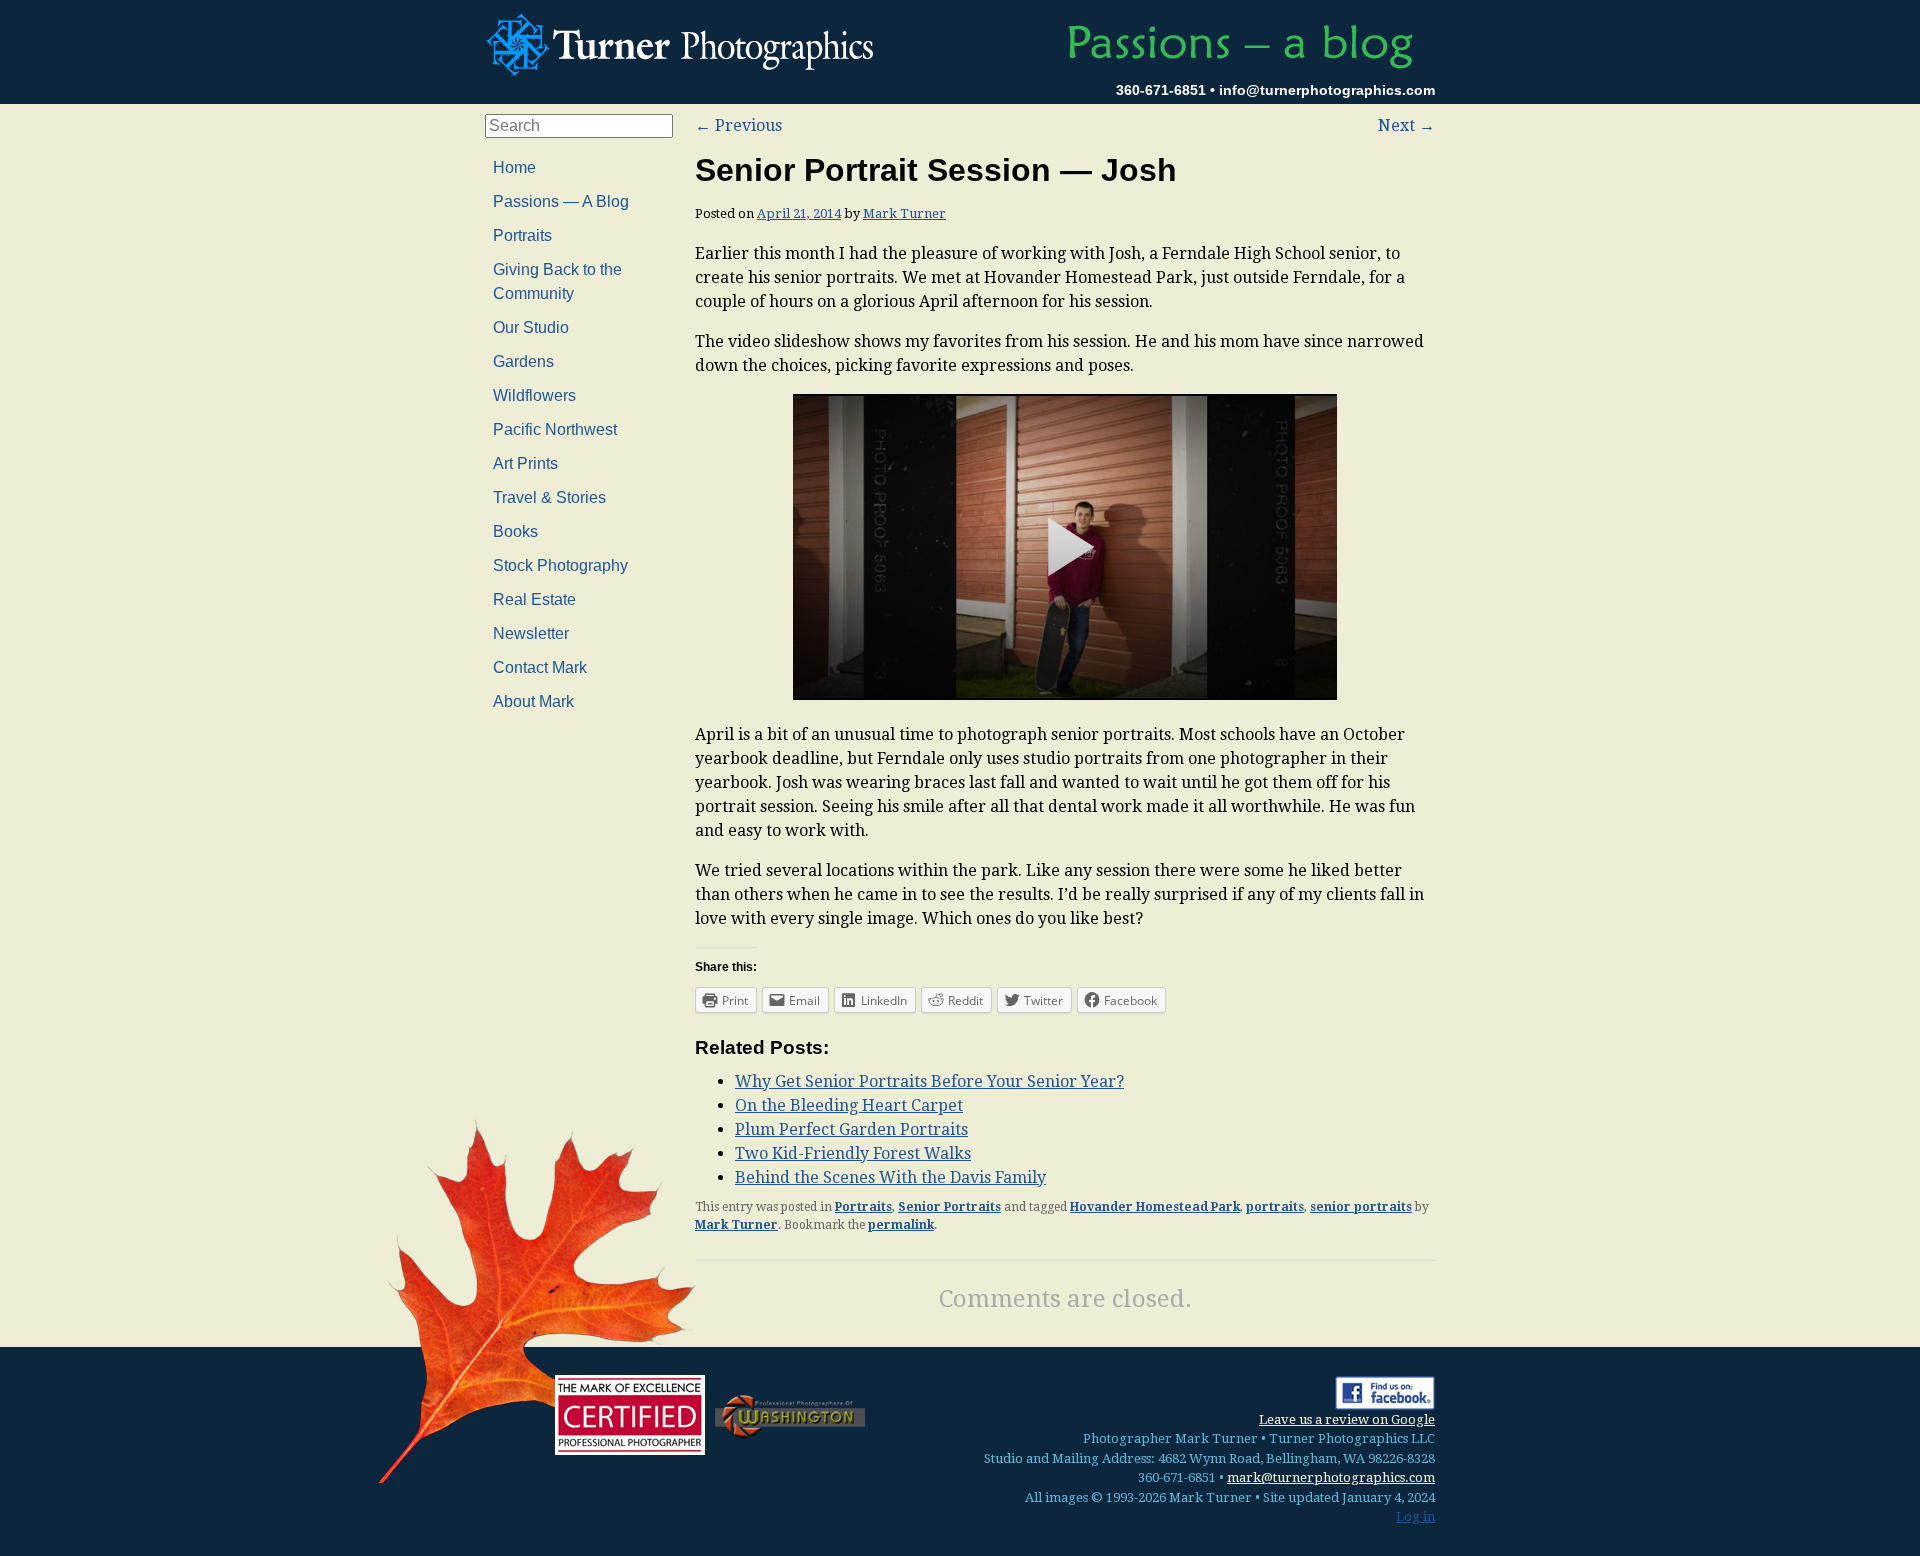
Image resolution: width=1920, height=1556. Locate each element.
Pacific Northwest (555, 429)
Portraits (863, 1207)
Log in (1415, 1516)
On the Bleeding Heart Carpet (849, 1105)
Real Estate (534, 599)
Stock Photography (560, 565)
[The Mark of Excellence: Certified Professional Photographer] (630, 1415)
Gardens (523, 361)
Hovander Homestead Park (1155, 1207)
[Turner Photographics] (685, 42)
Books (515, 531)
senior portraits (1361, 1207)
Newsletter (531, 633)
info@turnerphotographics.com (1327, 90)
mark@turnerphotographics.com (1331, 1477)
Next (1406, 125)
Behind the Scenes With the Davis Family (890, 1177)
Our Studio (531, 327)
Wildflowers (534, 395)
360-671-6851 (1161, 90)
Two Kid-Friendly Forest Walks (853, 1153)
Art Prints (525, 463)
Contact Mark (540, 667)
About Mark (533, 701)
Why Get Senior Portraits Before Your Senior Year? (929, 1081)
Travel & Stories (549, 497)
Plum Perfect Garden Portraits (851, 1129)
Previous (738, 125)
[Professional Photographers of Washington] (790, 1415)
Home (514, 167)
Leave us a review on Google (1347, 1419)
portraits (1275, 1207)
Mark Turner (904, 213)
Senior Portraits (949, 1207)
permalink (901, 1225)
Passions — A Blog (561, 201)
